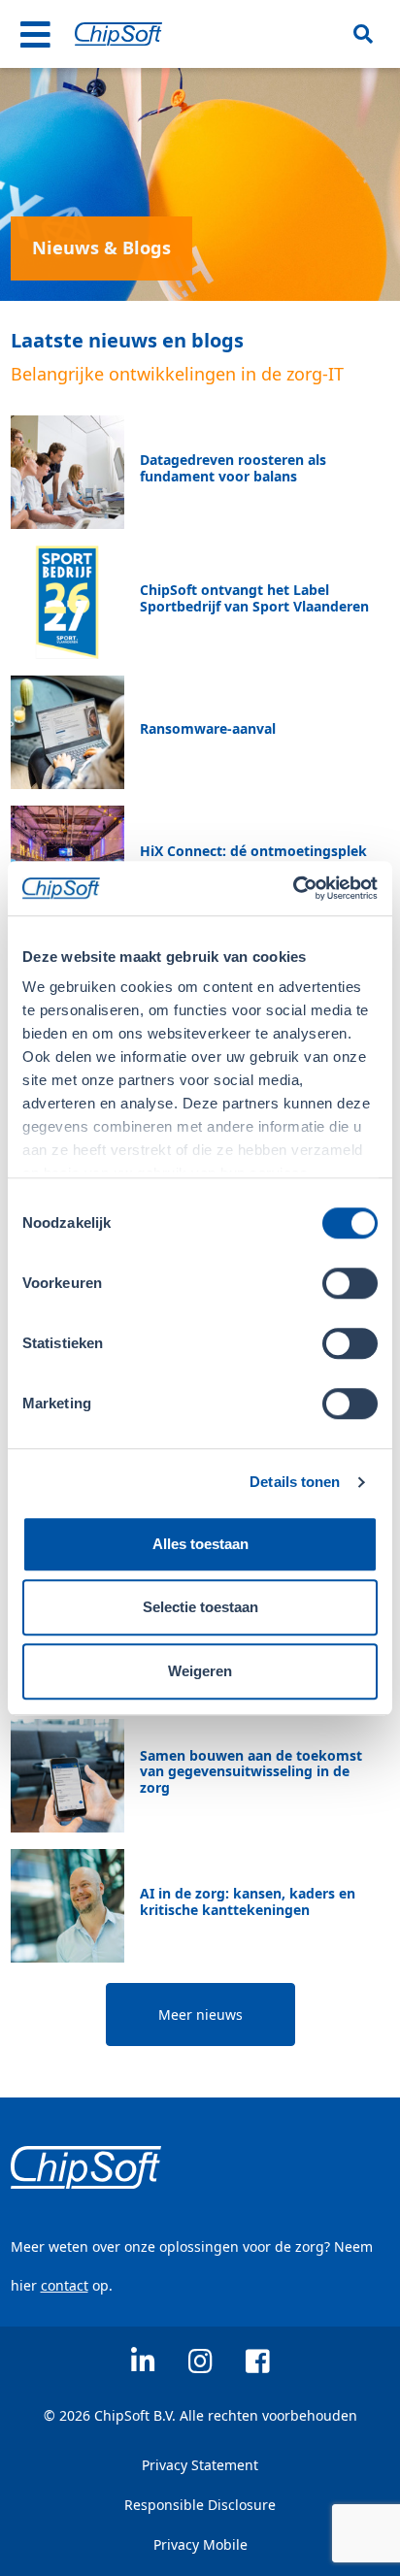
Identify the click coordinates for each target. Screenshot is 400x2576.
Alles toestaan (200, 1544)
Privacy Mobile (200, 2544)
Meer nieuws (200, 2015)
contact (65, 2285)
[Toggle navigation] (36, 34)
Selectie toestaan (200, 1607)
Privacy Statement (200, 2465)
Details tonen (295, 1482)
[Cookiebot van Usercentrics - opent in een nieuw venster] (293, 888)
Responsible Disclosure (200, 2505)
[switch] (350, 1283)
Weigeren (200, 1671)
